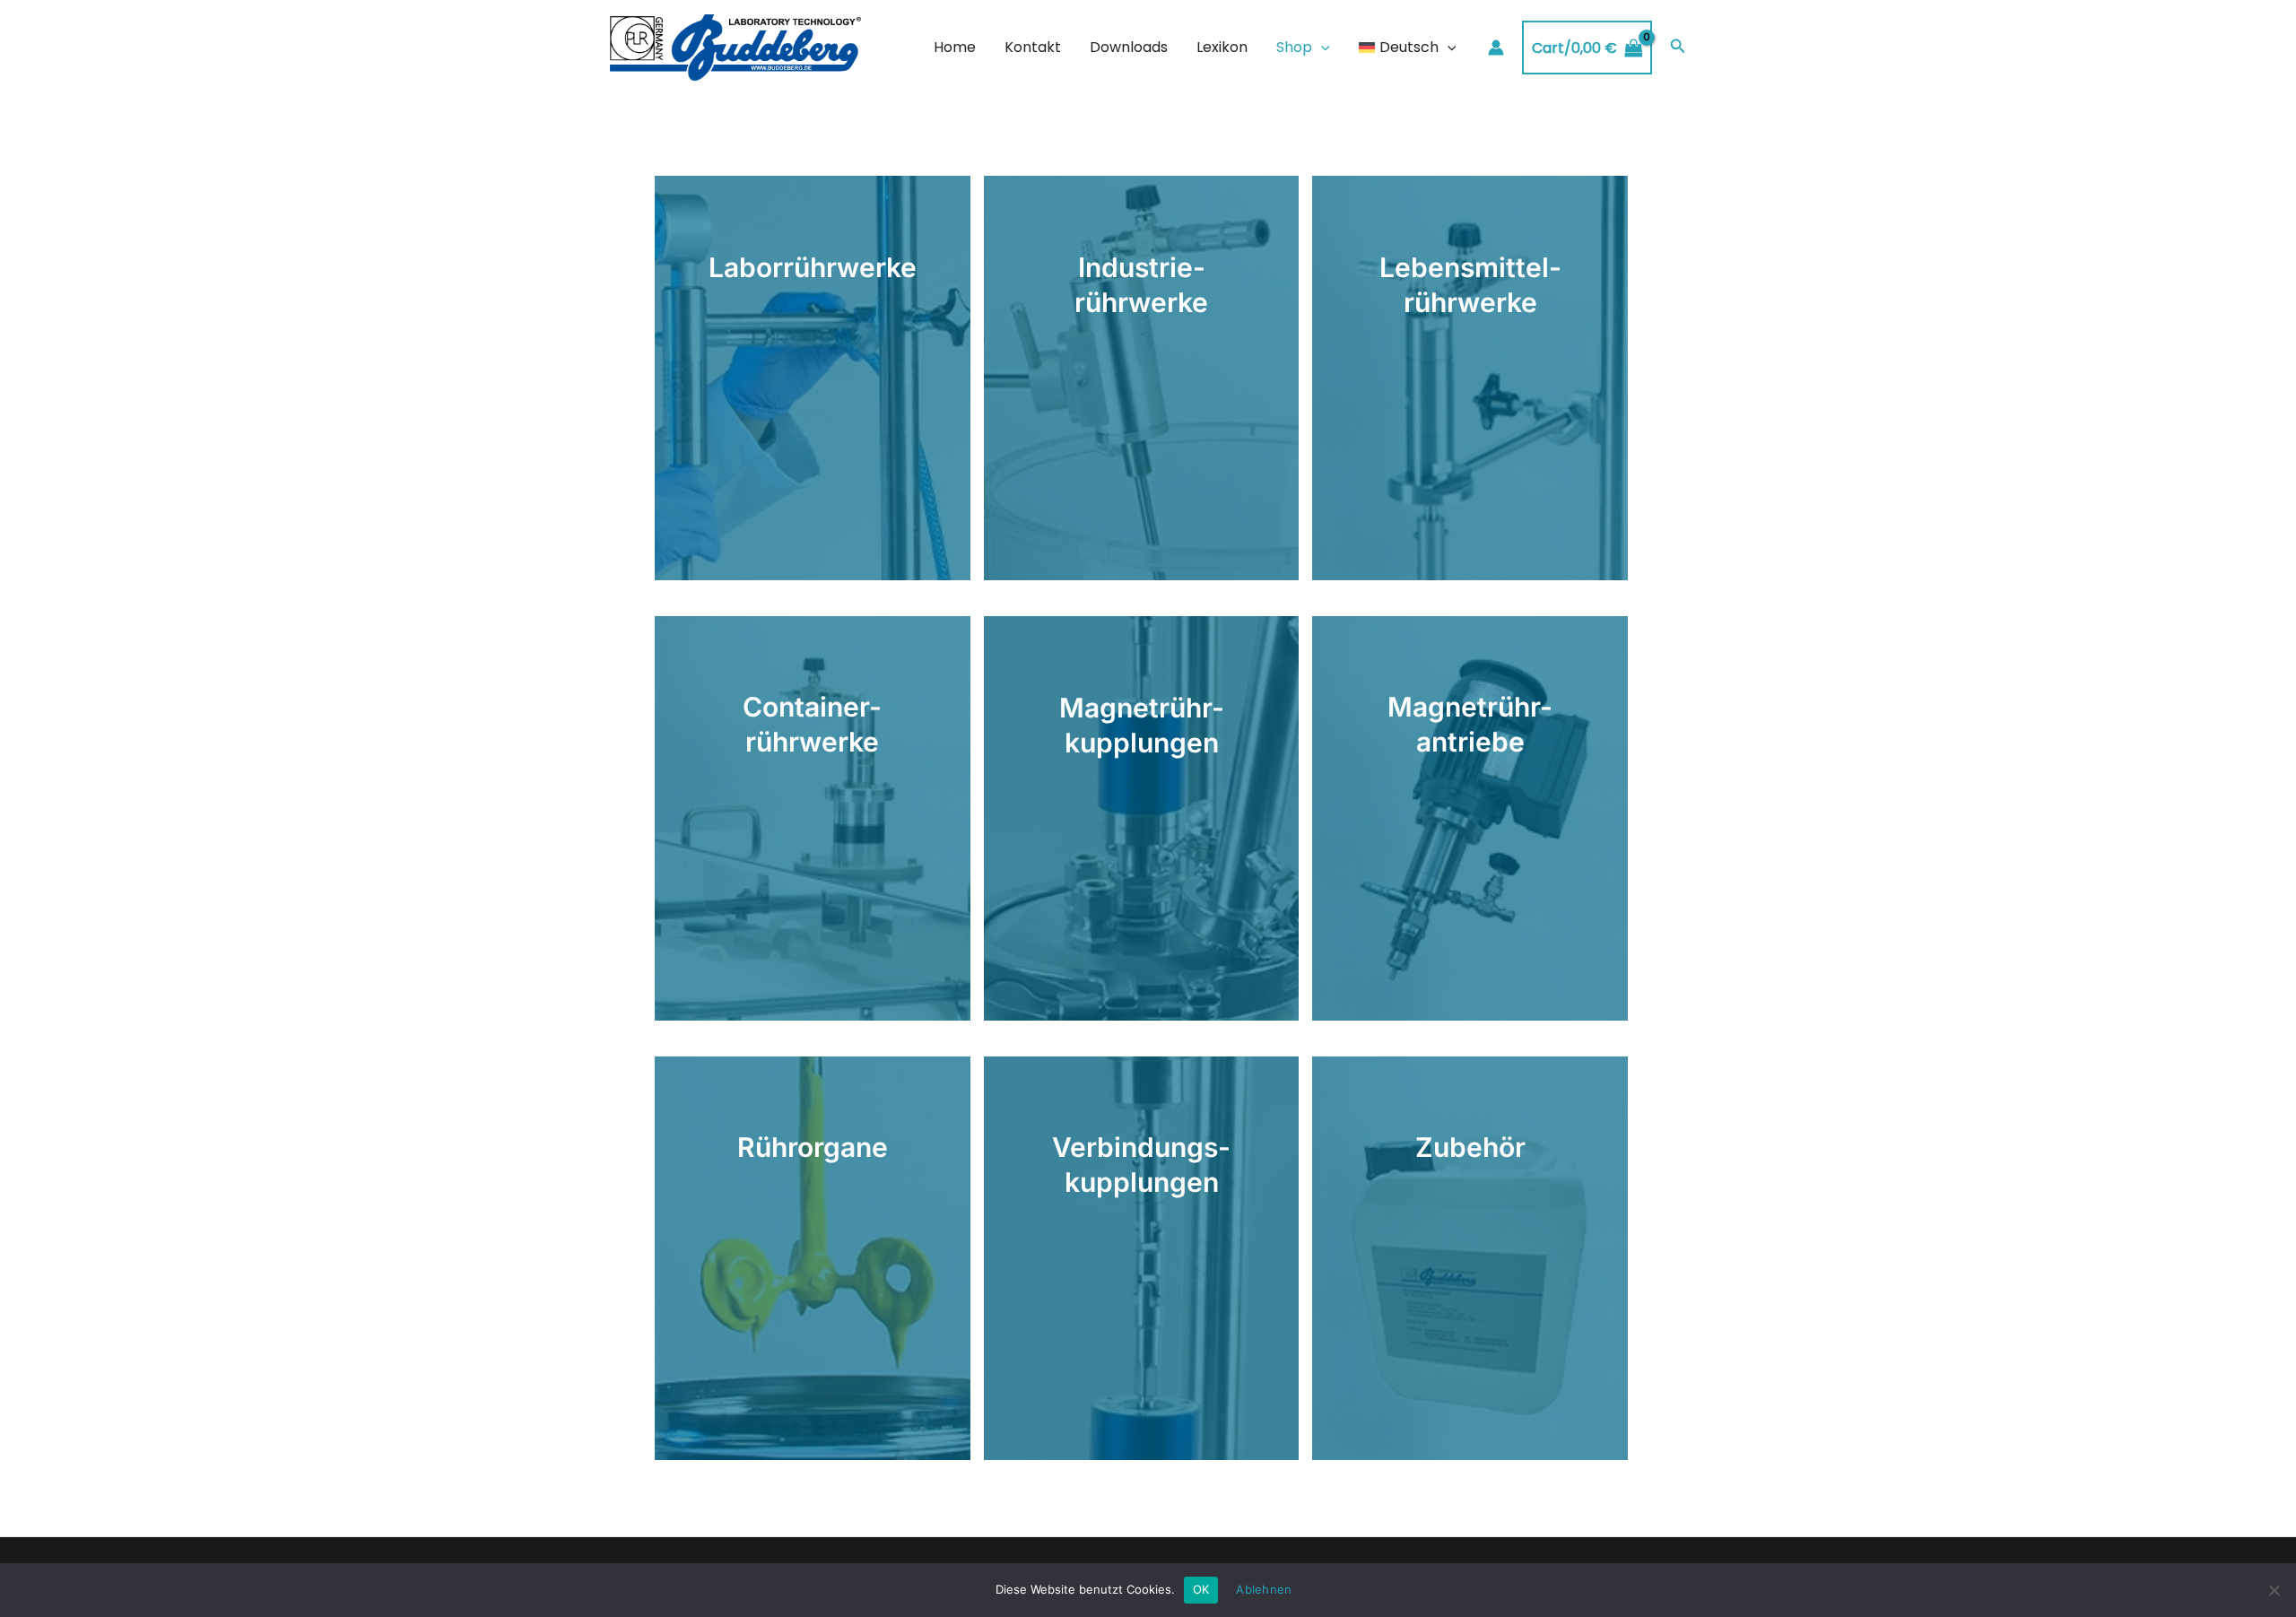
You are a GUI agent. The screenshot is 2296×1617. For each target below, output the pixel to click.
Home (955, 47)
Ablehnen (1264, 1589)
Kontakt (1033, 47)
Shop (1294, 47)
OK (1201, 1589)
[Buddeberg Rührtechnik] (735, 47)
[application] (1321, 48)
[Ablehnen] (2274, 1590)
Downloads (1129, 47)
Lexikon (1222, 47)
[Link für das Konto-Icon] (1496, 48)
